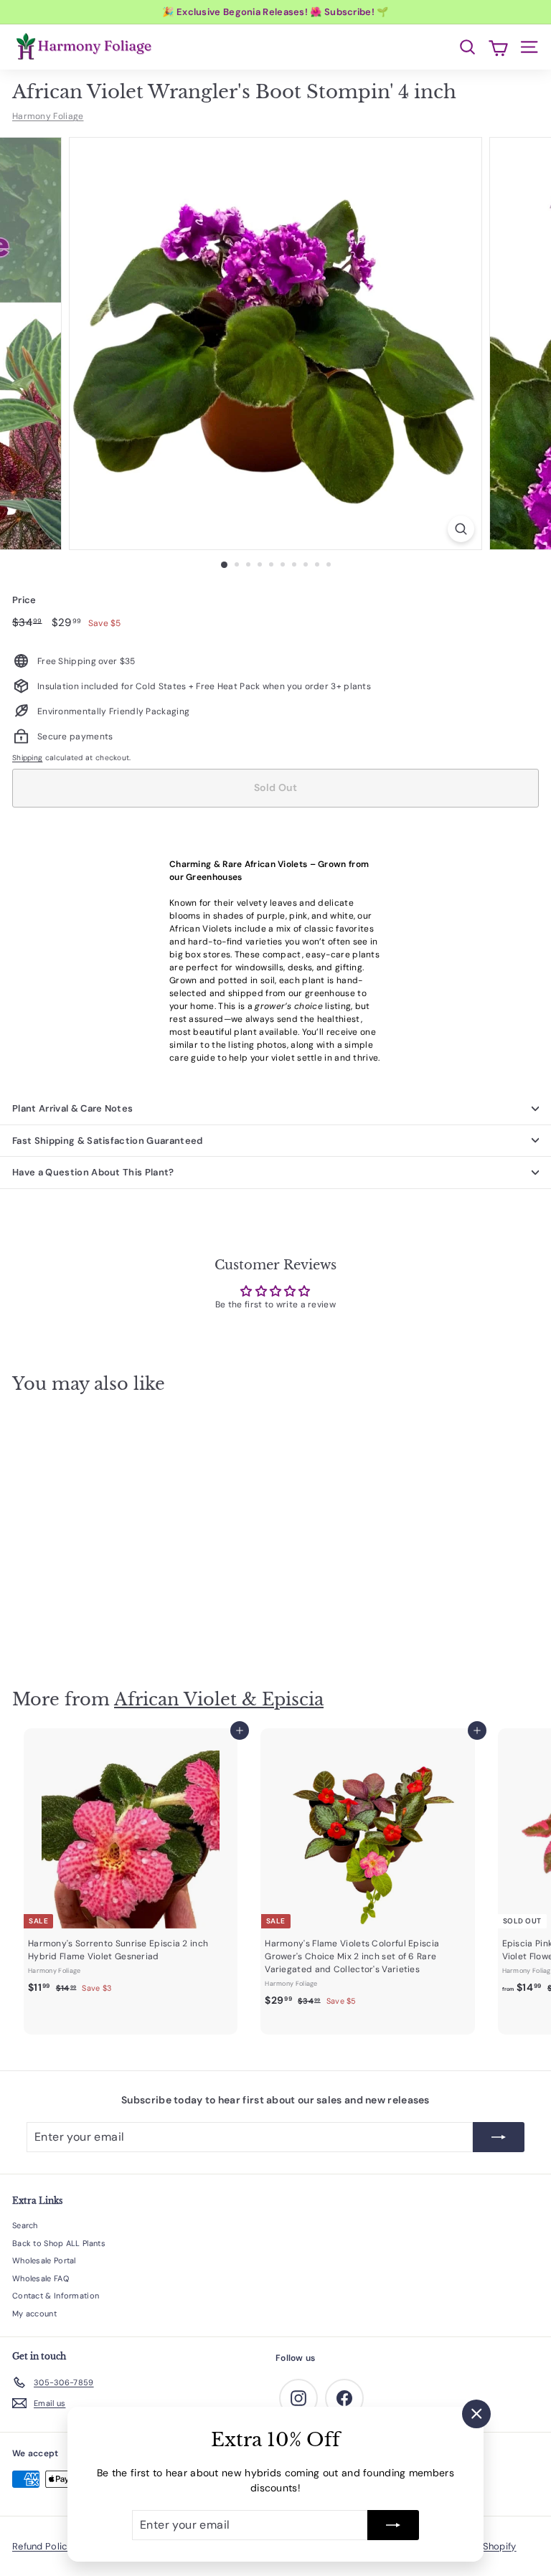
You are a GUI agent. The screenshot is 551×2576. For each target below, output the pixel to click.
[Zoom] (461, 529)
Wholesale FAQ (41, 2278)
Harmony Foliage (48, 116)
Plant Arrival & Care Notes (72, 1108)
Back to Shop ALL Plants (59, 2243)
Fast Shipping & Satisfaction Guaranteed (108, 1141)
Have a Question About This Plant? (93, 1172)
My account (34, 2314)
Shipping (27, 758)
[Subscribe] (393, 2525)
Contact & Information (56, 2296)
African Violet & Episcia (219, 1699)
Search (25, 2225)
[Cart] (498, 47)
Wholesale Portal (44, 2260)
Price (24, 600)
